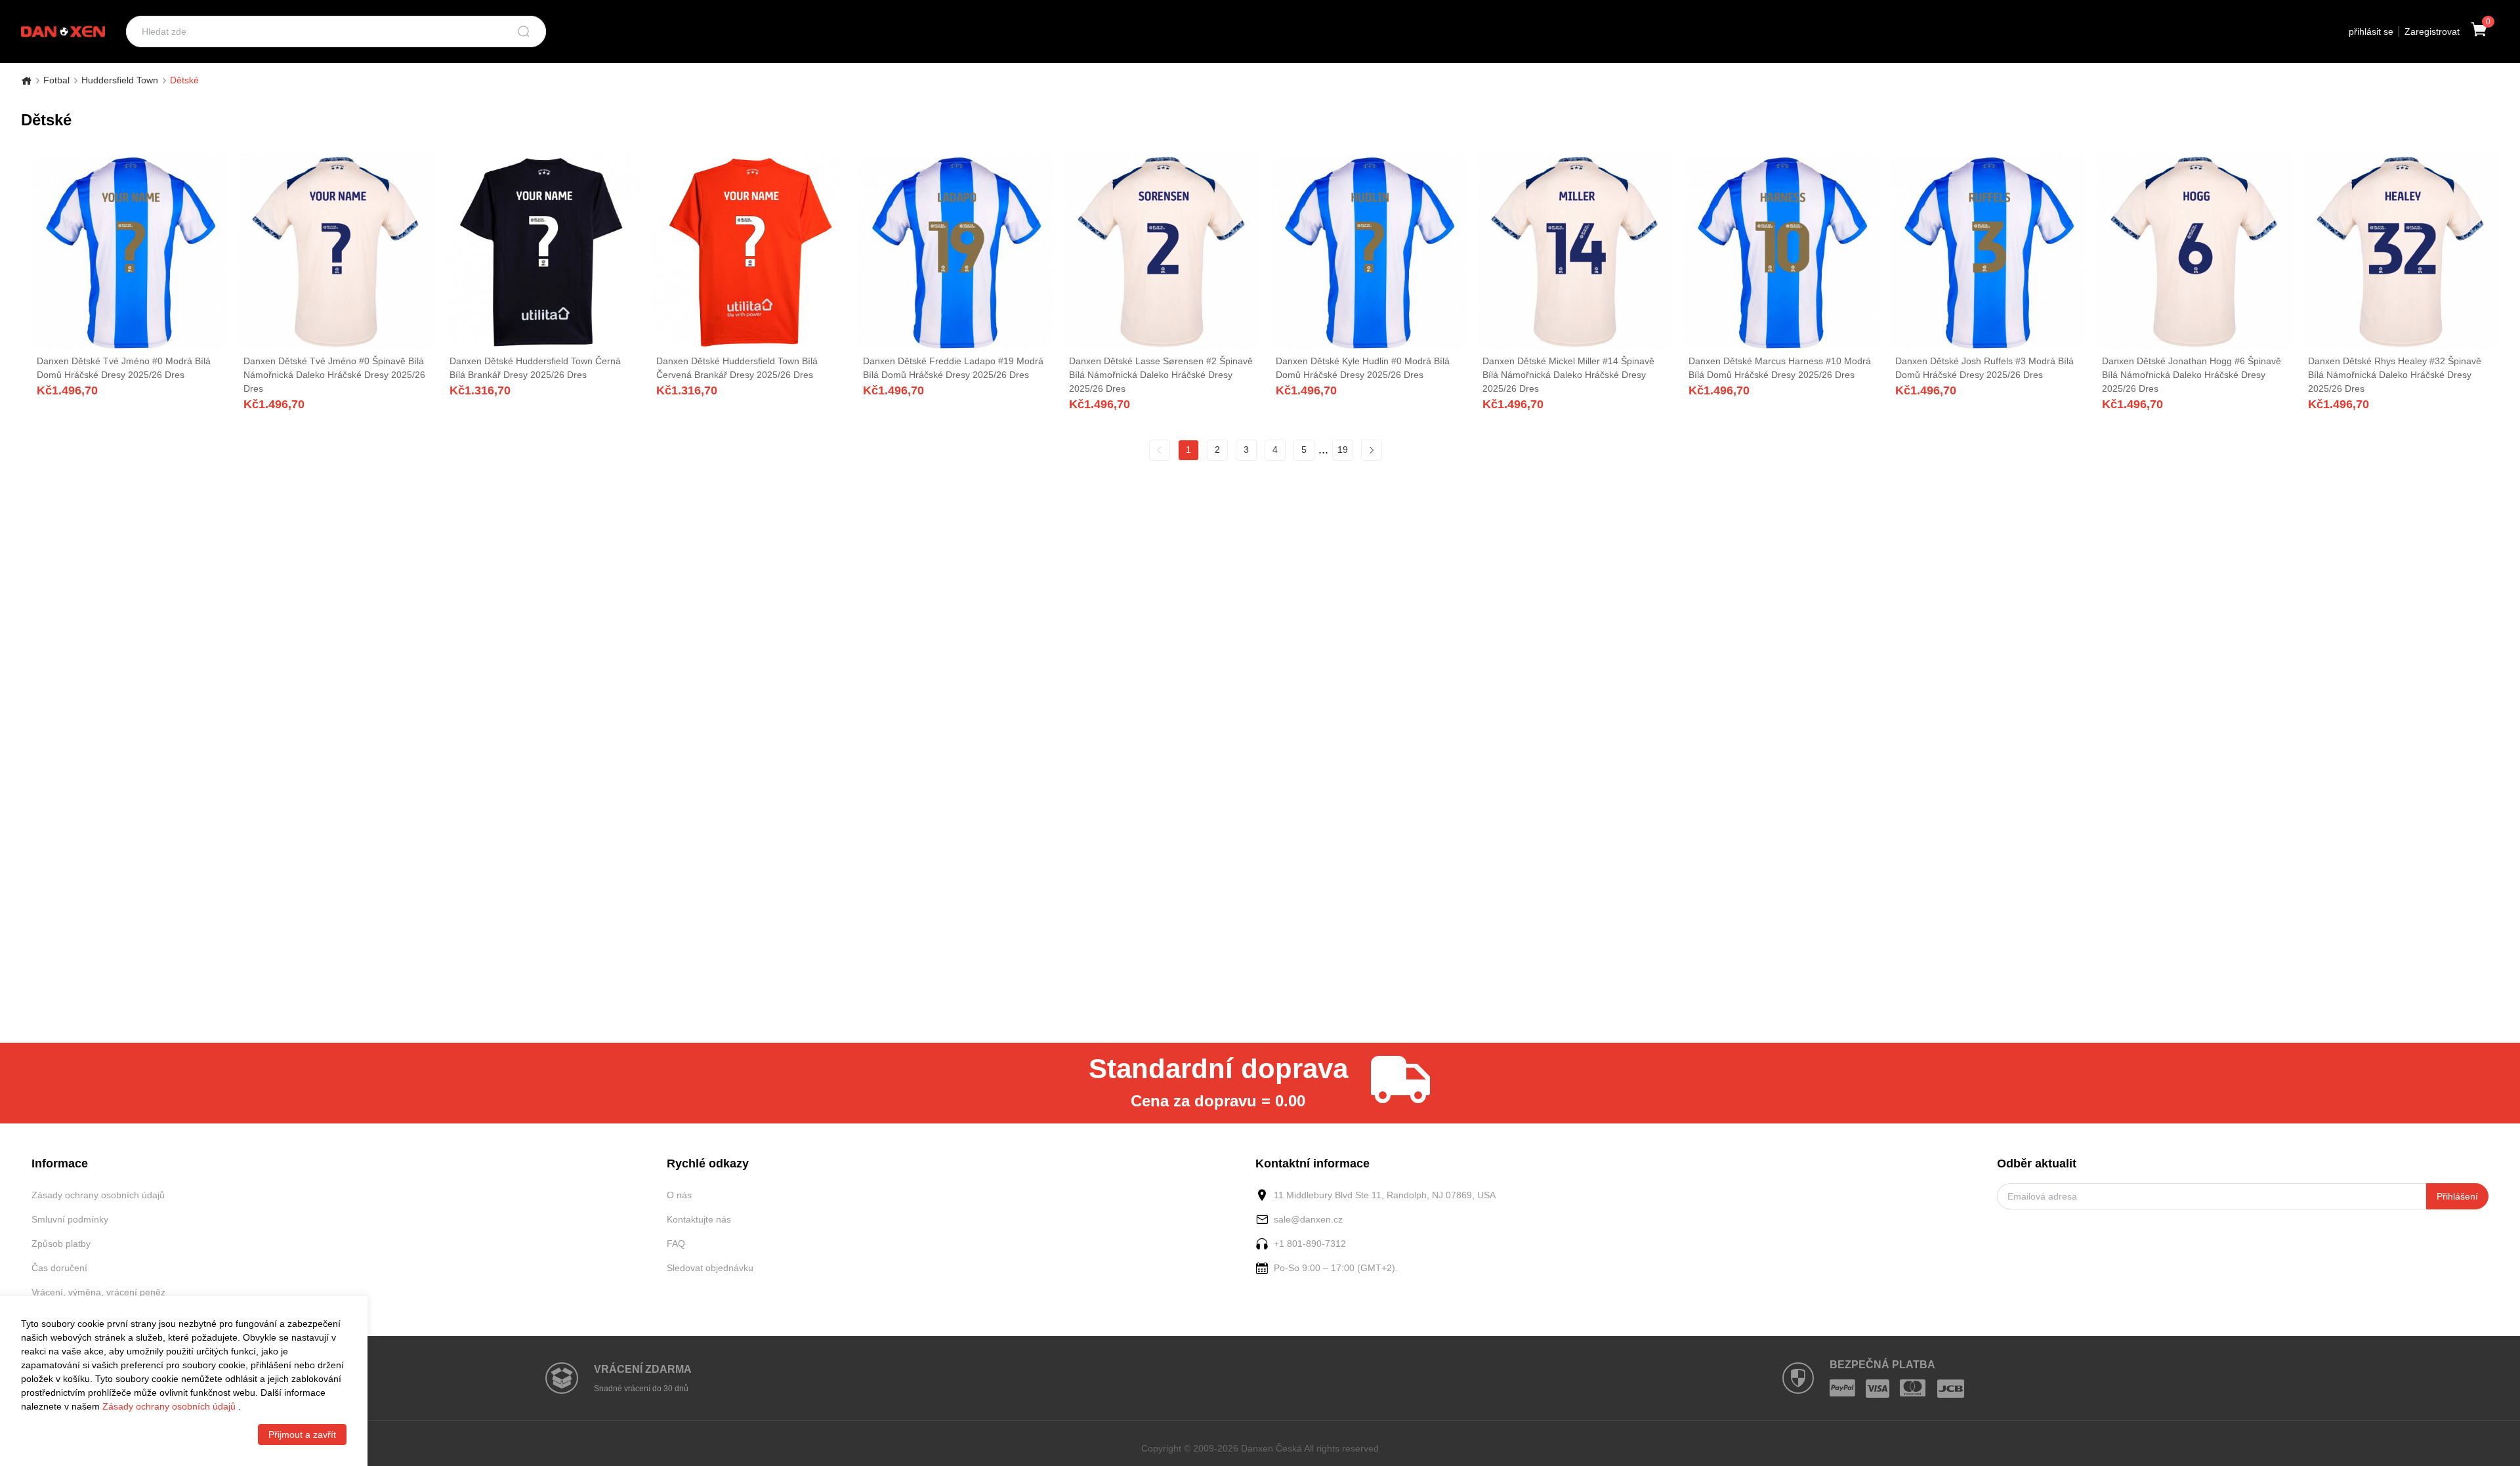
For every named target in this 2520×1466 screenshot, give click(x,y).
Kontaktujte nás (699, 1219)
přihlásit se (2371, 31)
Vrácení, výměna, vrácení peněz (98, 1292)
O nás (679, 1195)
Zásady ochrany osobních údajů (98, 1195)
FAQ (676, 1244)
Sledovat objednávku (710, 1268)
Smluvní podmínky (70, 1219)
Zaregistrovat (2432, 31)
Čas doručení (59, 1268)
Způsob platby (61, 1244)
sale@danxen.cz (1308, 1219)
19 (1343, 450)
